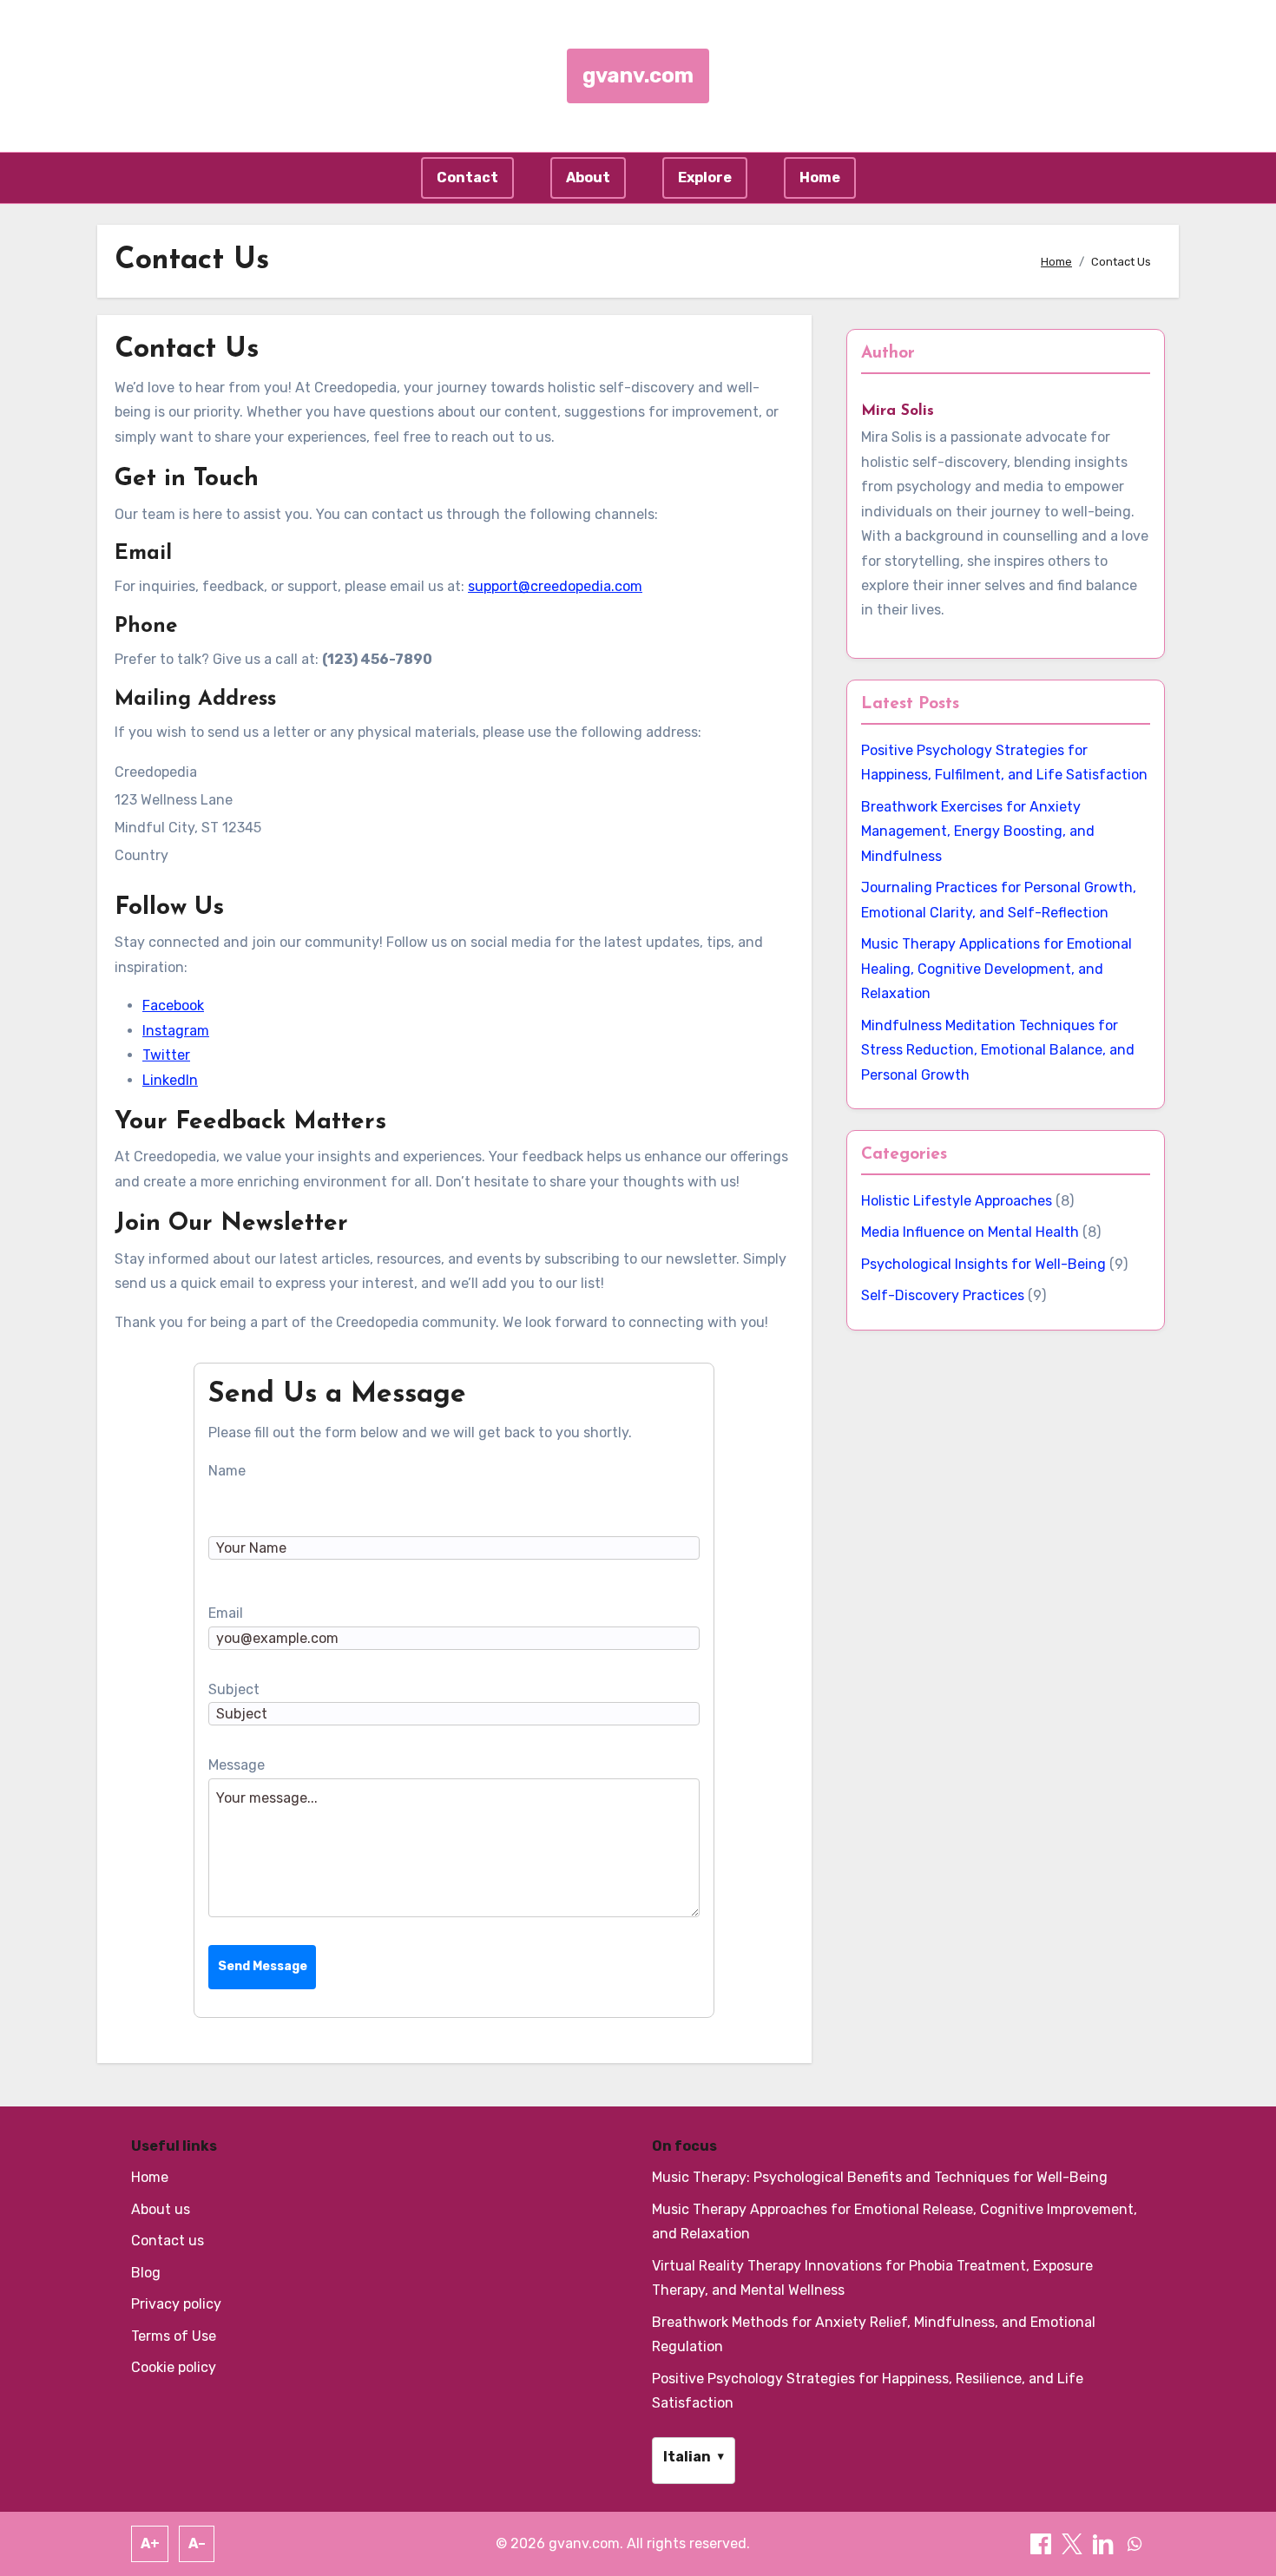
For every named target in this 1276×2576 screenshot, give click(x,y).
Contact (467, 177)
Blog (146, 2273)
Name (227, 1471)
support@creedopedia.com (555, 586)
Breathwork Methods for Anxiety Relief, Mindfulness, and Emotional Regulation (874, 2334)
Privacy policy (176, 2304)
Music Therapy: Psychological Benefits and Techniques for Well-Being (880, 2177)
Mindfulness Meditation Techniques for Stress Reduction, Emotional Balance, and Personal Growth (998, 1050)
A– (197, 2543)
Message (237, 1765)
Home (820, 177)
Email (226, 1613)
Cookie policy (174, 2367)
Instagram (176, 1031)
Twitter (166, 1055)
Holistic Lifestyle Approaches (957, 1201)
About (588, 177)
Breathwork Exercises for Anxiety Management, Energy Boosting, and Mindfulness (978, 831)
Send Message (263, 1966)
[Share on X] (1074, 2543)
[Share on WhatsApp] (1135, 2543)
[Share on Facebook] (1043, 2543)
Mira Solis (898, 411)
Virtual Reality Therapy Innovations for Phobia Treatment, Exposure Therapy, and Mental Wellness (872, 2278)
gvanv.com (638, 76)
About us (161, 2209)
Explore (705, 177)
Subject (234, 1689)
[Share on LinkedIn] (1105, 2543)
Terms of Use (174, 2336)
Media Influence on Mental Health (970, 1232)
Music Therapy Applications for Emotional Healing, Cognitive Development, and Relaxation (996, 969)
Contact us (168, 2241)
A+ (150, 2543)
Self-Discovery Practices (943, 1295)
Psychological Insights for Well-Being (983, 1264)
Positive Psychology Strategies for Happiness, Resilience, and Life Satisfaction (868, 2391)
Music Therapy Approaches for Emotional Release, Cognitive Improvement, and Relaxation (895, 2221)
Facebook (173, 1005)
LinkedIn (170, 1080)
